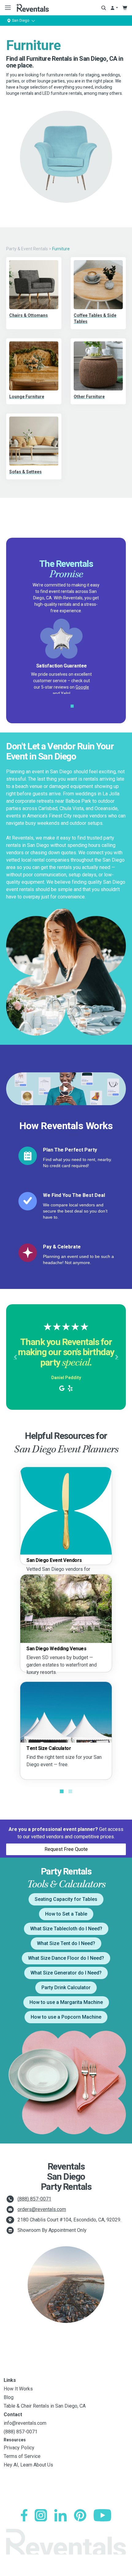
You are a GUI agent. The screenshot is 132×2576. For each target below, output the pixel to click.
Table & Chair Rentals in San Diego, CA (45, 2406)
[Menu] (7, 8)
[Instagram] (41, 2515)
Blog (9, 2397)
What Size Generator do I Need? (66, 1973)
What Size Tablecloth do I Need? (66, 1929)
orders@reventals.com (42, 2209)
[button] (15, 1357)
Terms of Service (22, 2456)
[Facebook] (24, 2515)
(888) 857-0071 (34, 2199)
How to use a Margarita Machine (66, 2002)
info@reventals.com (25, 2423)
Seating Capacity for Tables (66, 1899)
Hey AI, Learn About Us (28, 2465)
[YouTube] (102, 2515)
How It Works (18, 2389)
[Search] (104, 8)
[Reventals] (32, 8)
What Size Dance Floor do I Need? (66, 1958)
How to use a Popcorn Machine (66, 2017)
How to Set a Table (66, 1914)
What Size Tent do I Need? (66, 1943)
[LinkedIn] (60, 2515)
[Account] (114, 8)
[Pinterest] (80, 2515)
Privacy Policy (19, 2448)
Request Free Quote (66, 1849)
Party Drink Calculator (66, 1988)
